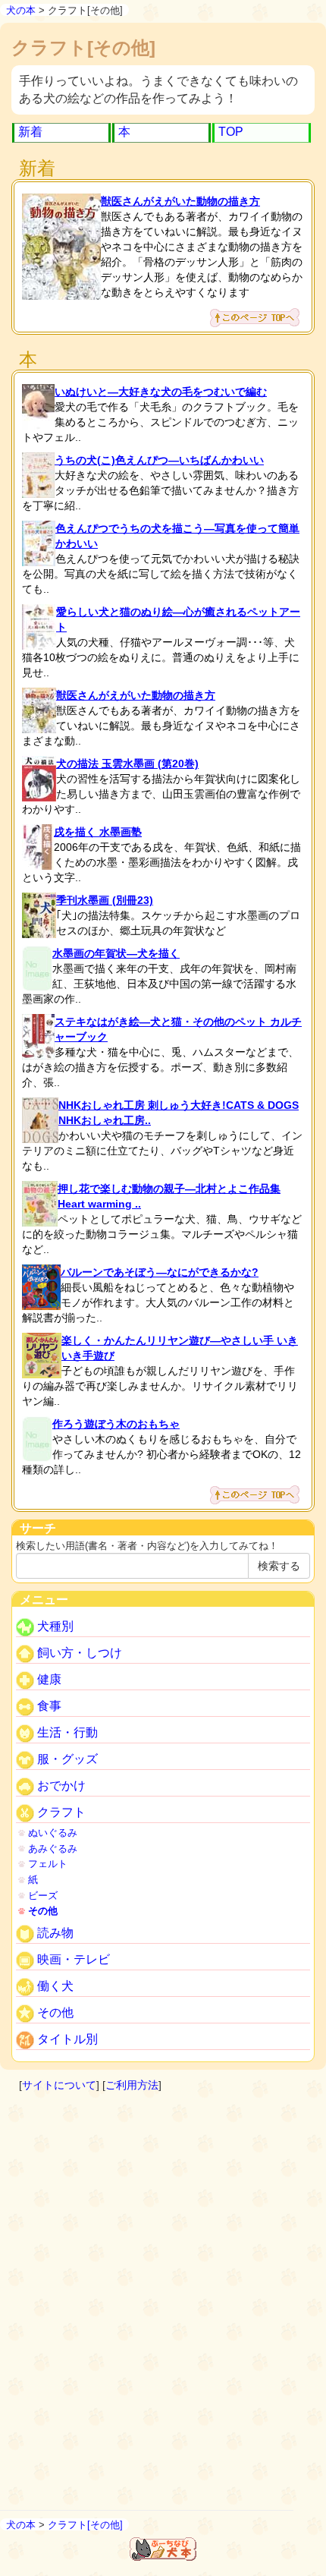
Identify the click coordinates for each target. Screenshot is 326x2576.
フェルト (48, 1864)
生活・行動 (66, 1732)
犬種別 (54, 1626)
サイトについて (59, 2085)
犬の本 (21, 10)
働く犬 (54, 1986)
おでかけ (60, 1786)
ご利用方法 (132, 2085)
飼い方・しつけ (78, 1653)
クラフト (60, 1812)
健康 (48, 1679)
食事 (48, 1706)
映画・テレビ (72, 1959)
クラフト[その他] (85, 2525)
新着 (30, 132)
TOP (231, 132)
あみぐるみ (53, 1849)
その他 (43, 1911)
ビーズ (43, 1896)
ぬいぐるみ (53, 1833)
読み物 (54, 1933)
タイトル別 (66, 2039)
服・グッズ (66, 1759)
